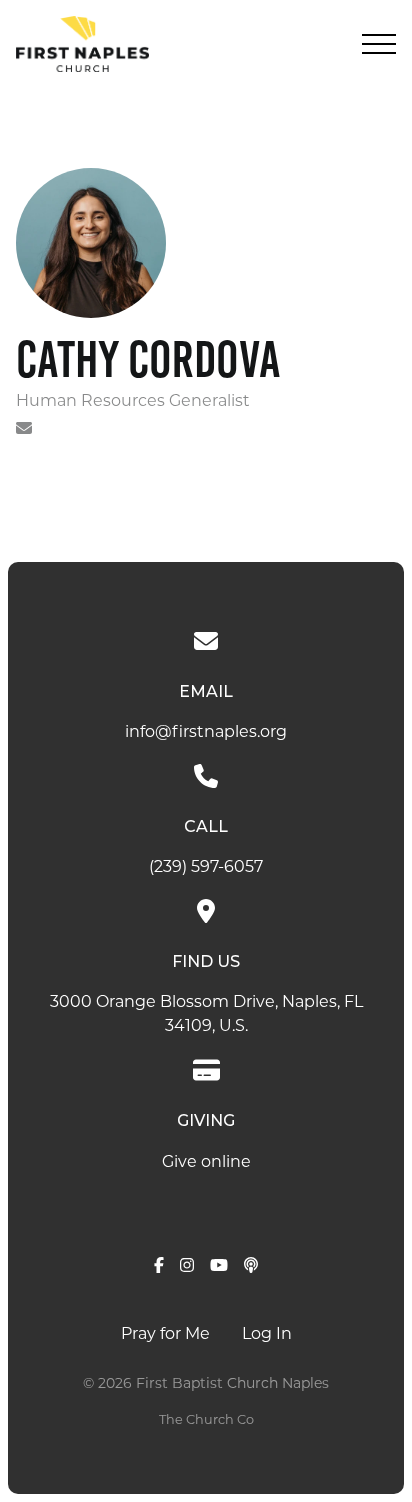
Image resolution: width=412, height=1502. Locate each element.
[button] (379, 44)
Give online (206, 1163)
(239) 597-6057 (206, 868)
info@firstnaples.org (206, 733)
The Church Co (206, 1420)
